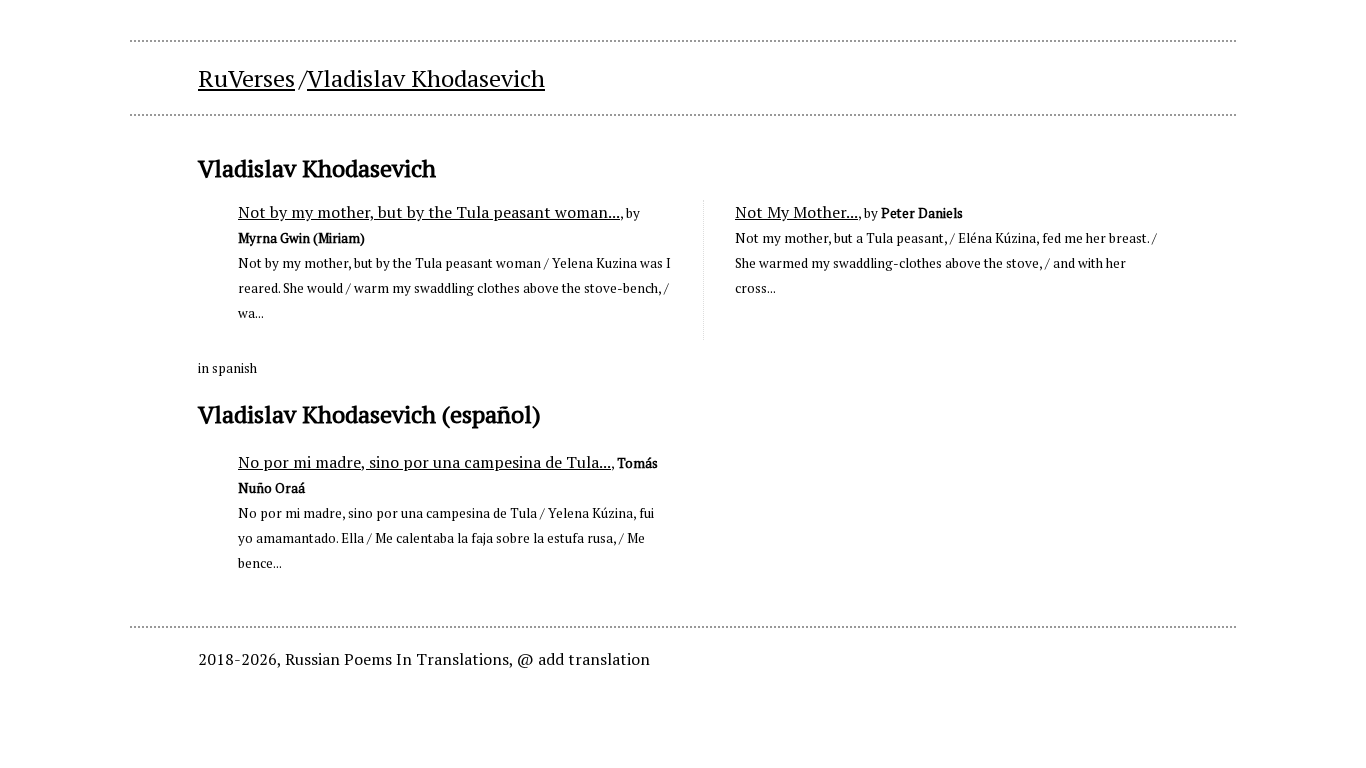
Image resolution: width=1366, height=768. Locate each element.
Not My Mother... (796, 212)
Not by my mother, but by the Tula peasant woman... (429, 212)
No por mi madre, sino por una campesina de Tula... (424, 462)
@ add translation (583, 659)
